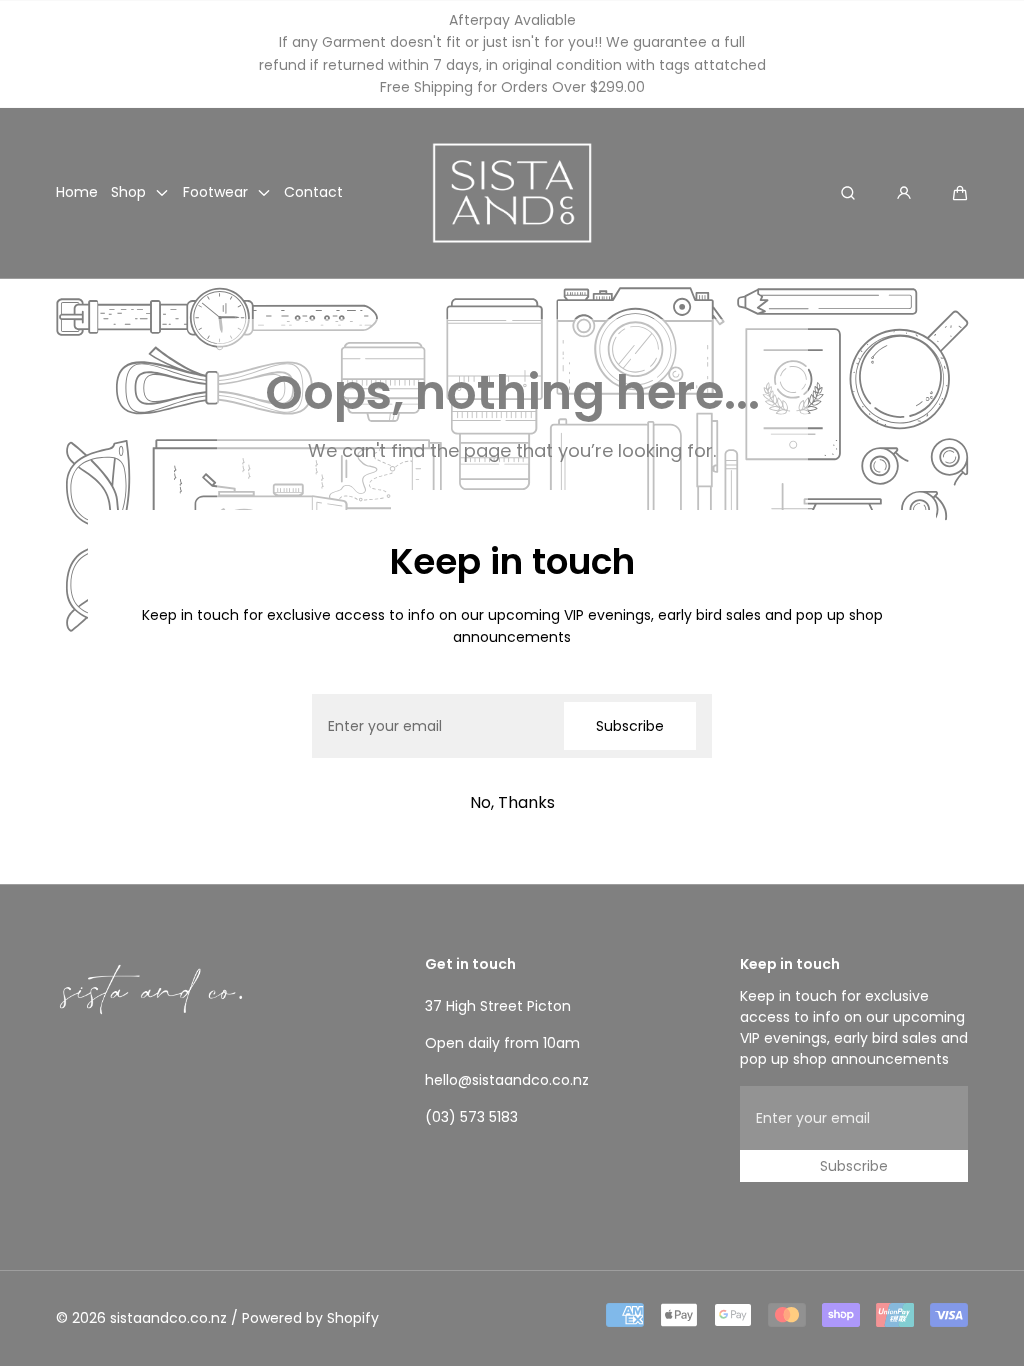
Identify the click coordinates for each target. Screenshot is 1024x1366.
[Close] (128, 550)
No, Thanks (512, 802)
